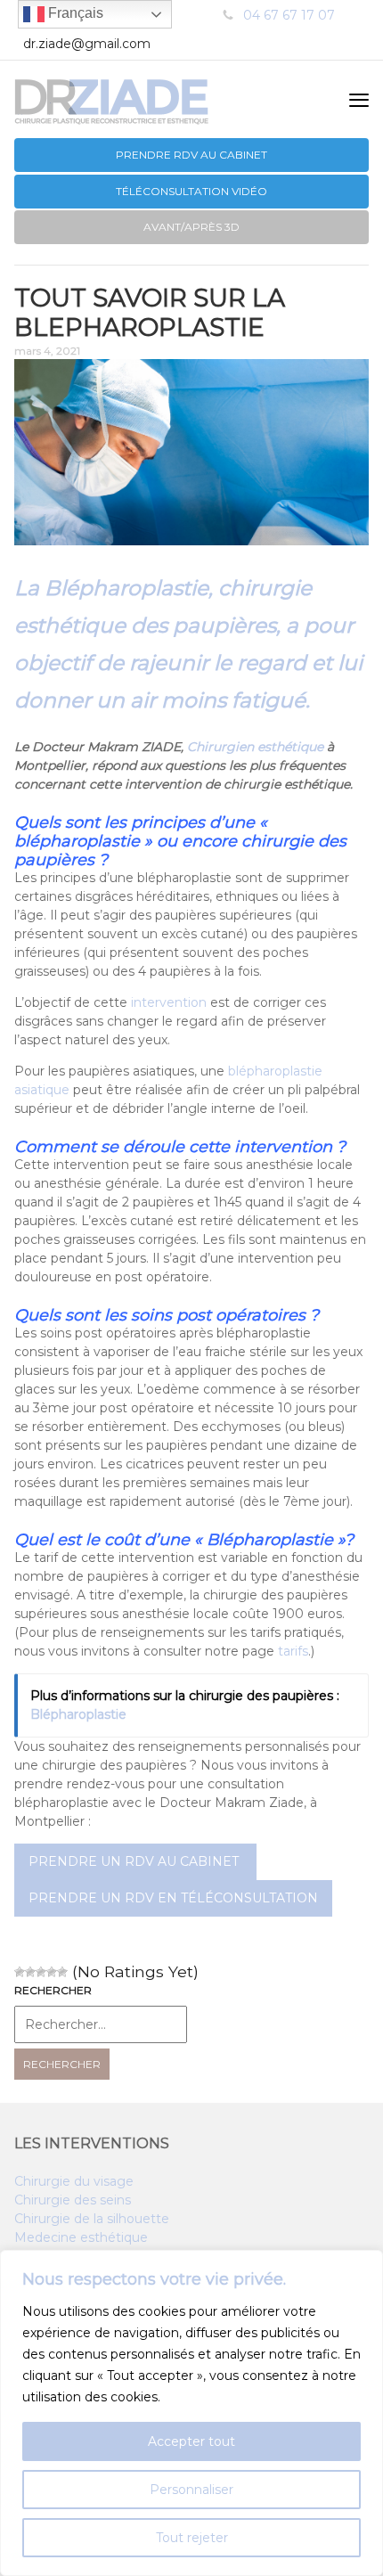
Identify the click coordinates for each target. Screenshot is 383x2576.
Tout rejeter (192, 2538)
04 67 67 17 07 (289, 15)
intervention (169, 1002)
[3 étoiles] (41, 1972)
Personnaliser (191, 2490)
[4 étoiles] (52, 1972)
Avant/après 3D (191, 227)
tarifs (293, 1651)
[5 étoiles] (62, 1972)
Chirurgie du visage (74, 2181)
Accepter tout (191, 2441)
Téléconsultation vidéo (191, 191)
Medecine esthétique (81, 2237)
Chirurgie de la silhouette (92, 2219)
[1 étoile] (20, 1972)
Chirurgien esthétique (255, 747)
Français (74, 13)
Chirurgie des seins (73, 2200)
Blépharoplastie (78, 1714)
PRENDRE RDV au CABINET (191, 155)
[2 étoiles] (30, 1972)
